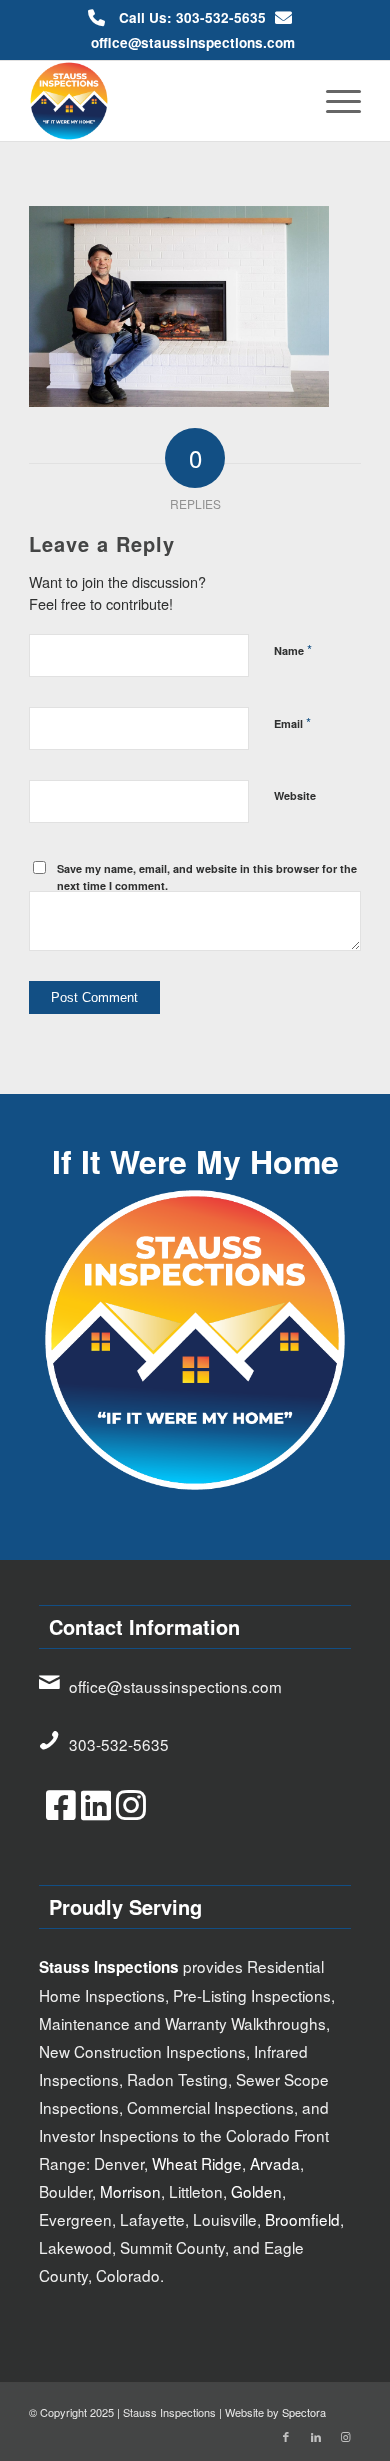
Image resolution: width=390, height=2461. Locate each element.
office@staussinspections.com (193, 42)
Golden (256, 2191)
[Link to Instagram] (346, 2436)
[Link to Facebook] (286, 2436)
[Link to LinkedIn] (316, 2436)
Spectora (304, 2412)
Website (295, 795)
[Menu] (333, 101)
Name (293, 649)
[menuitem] (333, 101)
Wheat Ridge (197, 2163)
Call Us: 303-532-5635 (192, 17)
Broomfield (302, 2219)
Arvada (275, 2163)
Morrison (130, 2191)
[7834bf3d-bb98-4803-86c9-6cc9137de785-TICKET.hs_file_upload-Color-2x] (161, 101)
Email (292, 722)
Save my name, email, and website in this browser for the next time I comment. (207, 877)
